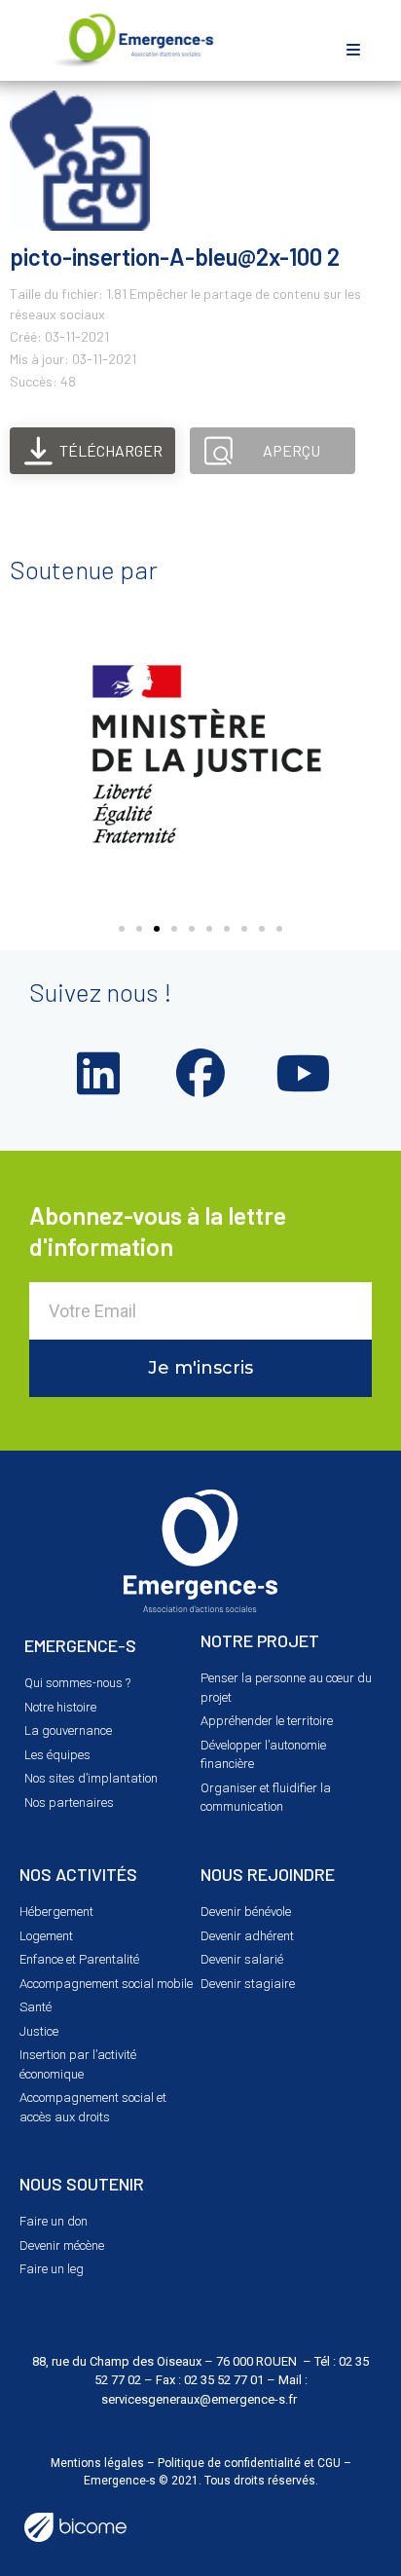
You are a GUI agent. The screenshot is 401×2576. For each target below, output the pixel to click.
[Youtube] (303, 1073)
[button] (354, 49)
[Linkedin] (98, 1073)
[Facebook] (200, 1073)
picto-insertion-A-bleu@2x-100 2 (175, 257)
